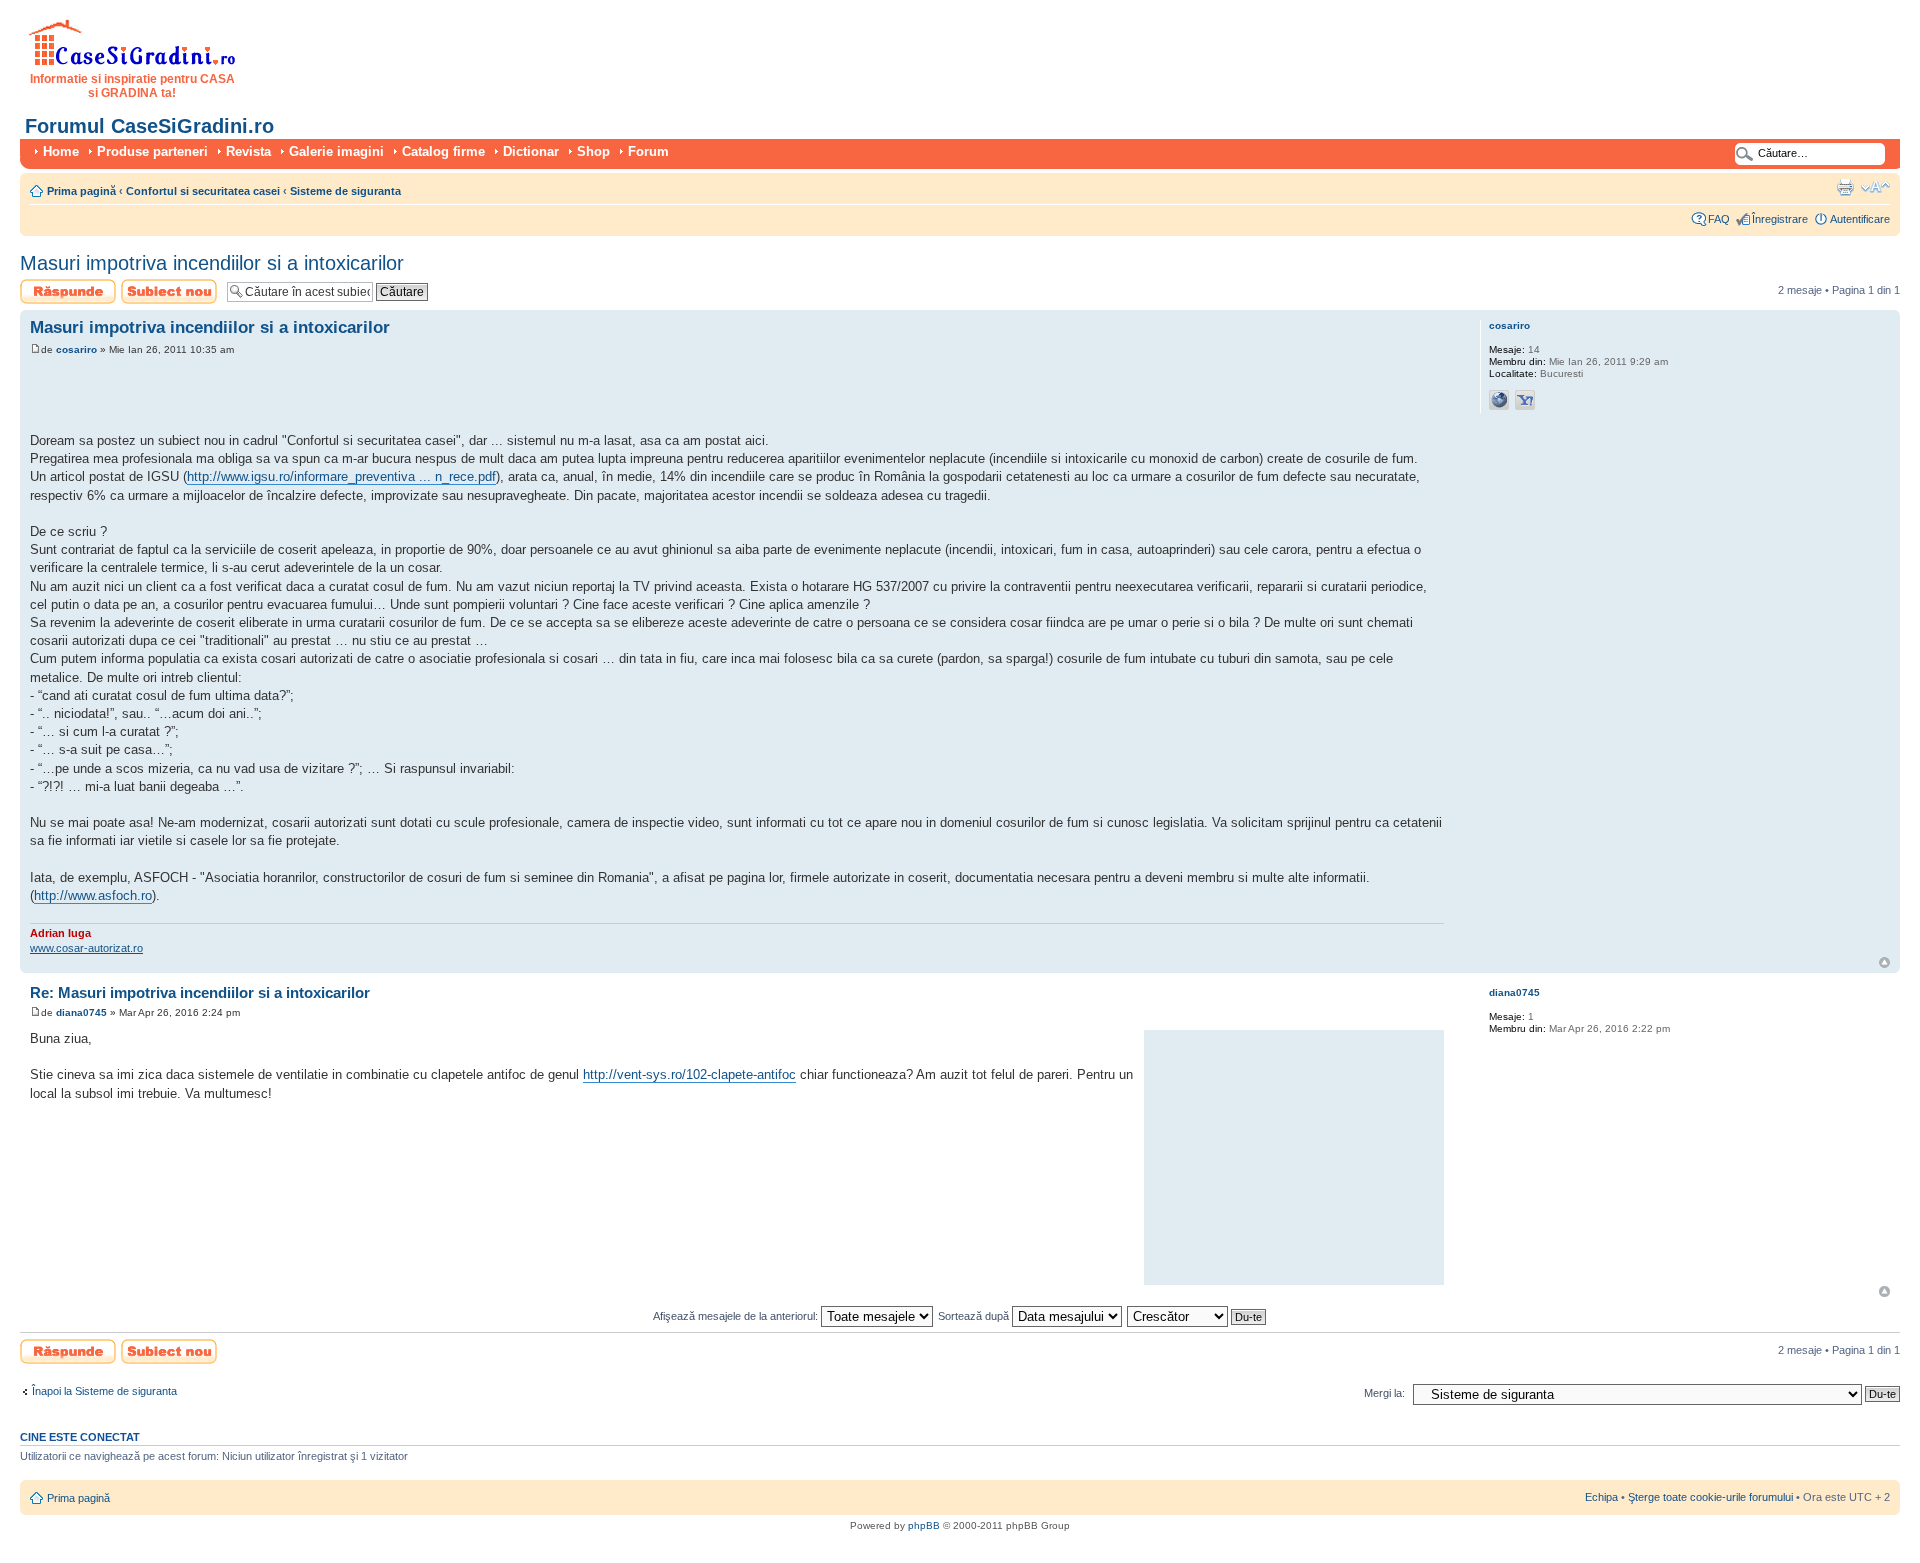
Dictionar (531, 151)
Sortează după (975, 1316)
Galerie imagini (336, 151)
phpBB (924, 1525)
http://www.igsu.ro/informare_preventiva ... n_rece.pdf (341, 476)
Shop (593, 151)
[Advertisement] (264, 397)
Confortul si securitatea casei (203, 191)
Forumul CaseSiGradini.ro (149, 126)
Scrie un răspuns (61, 285)
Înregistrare (1780, 219)
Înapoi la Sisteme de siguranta (104, 1391)
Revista (248, 151)
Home (61, 151)
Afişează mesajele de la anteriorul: (737, 1316)
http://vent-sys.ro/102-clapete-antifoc (689, 1074)
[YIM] (1525, 400)
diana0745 (81, 1012)
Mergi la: (1384, 1393)
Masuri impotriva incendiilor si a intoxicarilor (212, 263)
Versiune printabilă (1845, 187)
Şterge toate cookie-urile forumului (1710, 1497)
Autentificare (1860, 219)
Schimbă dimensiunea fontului (1875, 187)
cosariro (76, 349)
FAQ (1719, 219)
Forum (648, 151)
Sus (1884, 962)
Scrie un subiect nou (160, 291)
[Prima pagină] (132, 62)
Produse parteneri (152, 151)
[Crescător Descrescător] (1197, 1316)
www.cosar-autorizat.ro (86, 948)
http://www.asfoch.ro (93, 895)
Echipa (1601, 1497)
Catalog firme (443, 151)
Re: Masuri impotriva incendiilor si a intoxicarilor (200, 992)
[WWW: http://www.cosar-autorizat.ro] (1499, 400)
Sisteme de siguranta (345, 191)
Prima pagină (81, 191)
